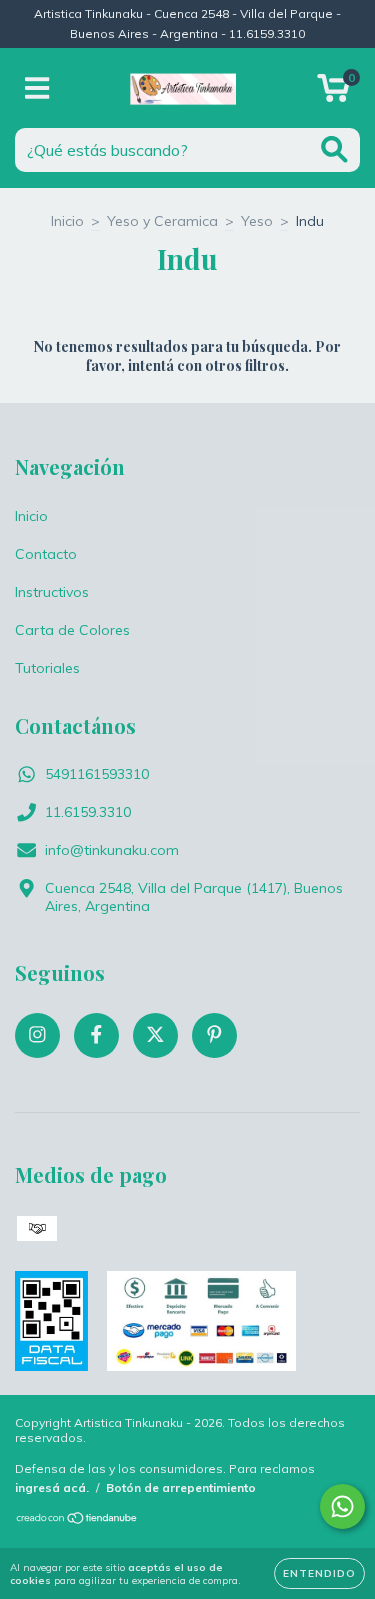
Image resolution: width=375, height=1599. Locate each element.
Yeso (257, 221)
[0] (333, 93)
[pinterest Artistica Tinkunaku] (214, 1035)
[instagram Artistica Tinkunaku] (37, 1035)
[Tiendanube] (77, 1520)
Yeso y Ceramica (162, 221)
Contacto (46, 554)
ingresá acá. (52, 1487)
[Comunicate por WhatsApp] (342, 1506)
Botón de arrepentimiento (181, 1487)
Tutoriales (47, 668)
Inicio (67, 221)
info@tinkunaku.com (112, 850)
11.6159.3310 (88, 812)
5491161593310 (97, 774)
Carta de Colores (72, 630)
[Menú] (37, 88)
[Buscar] (334, 149)
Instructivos (52, 592)
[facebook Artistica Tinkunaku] (96, 1035)
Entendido (319, 1573)
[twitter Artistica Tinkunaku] (155, 1035)
